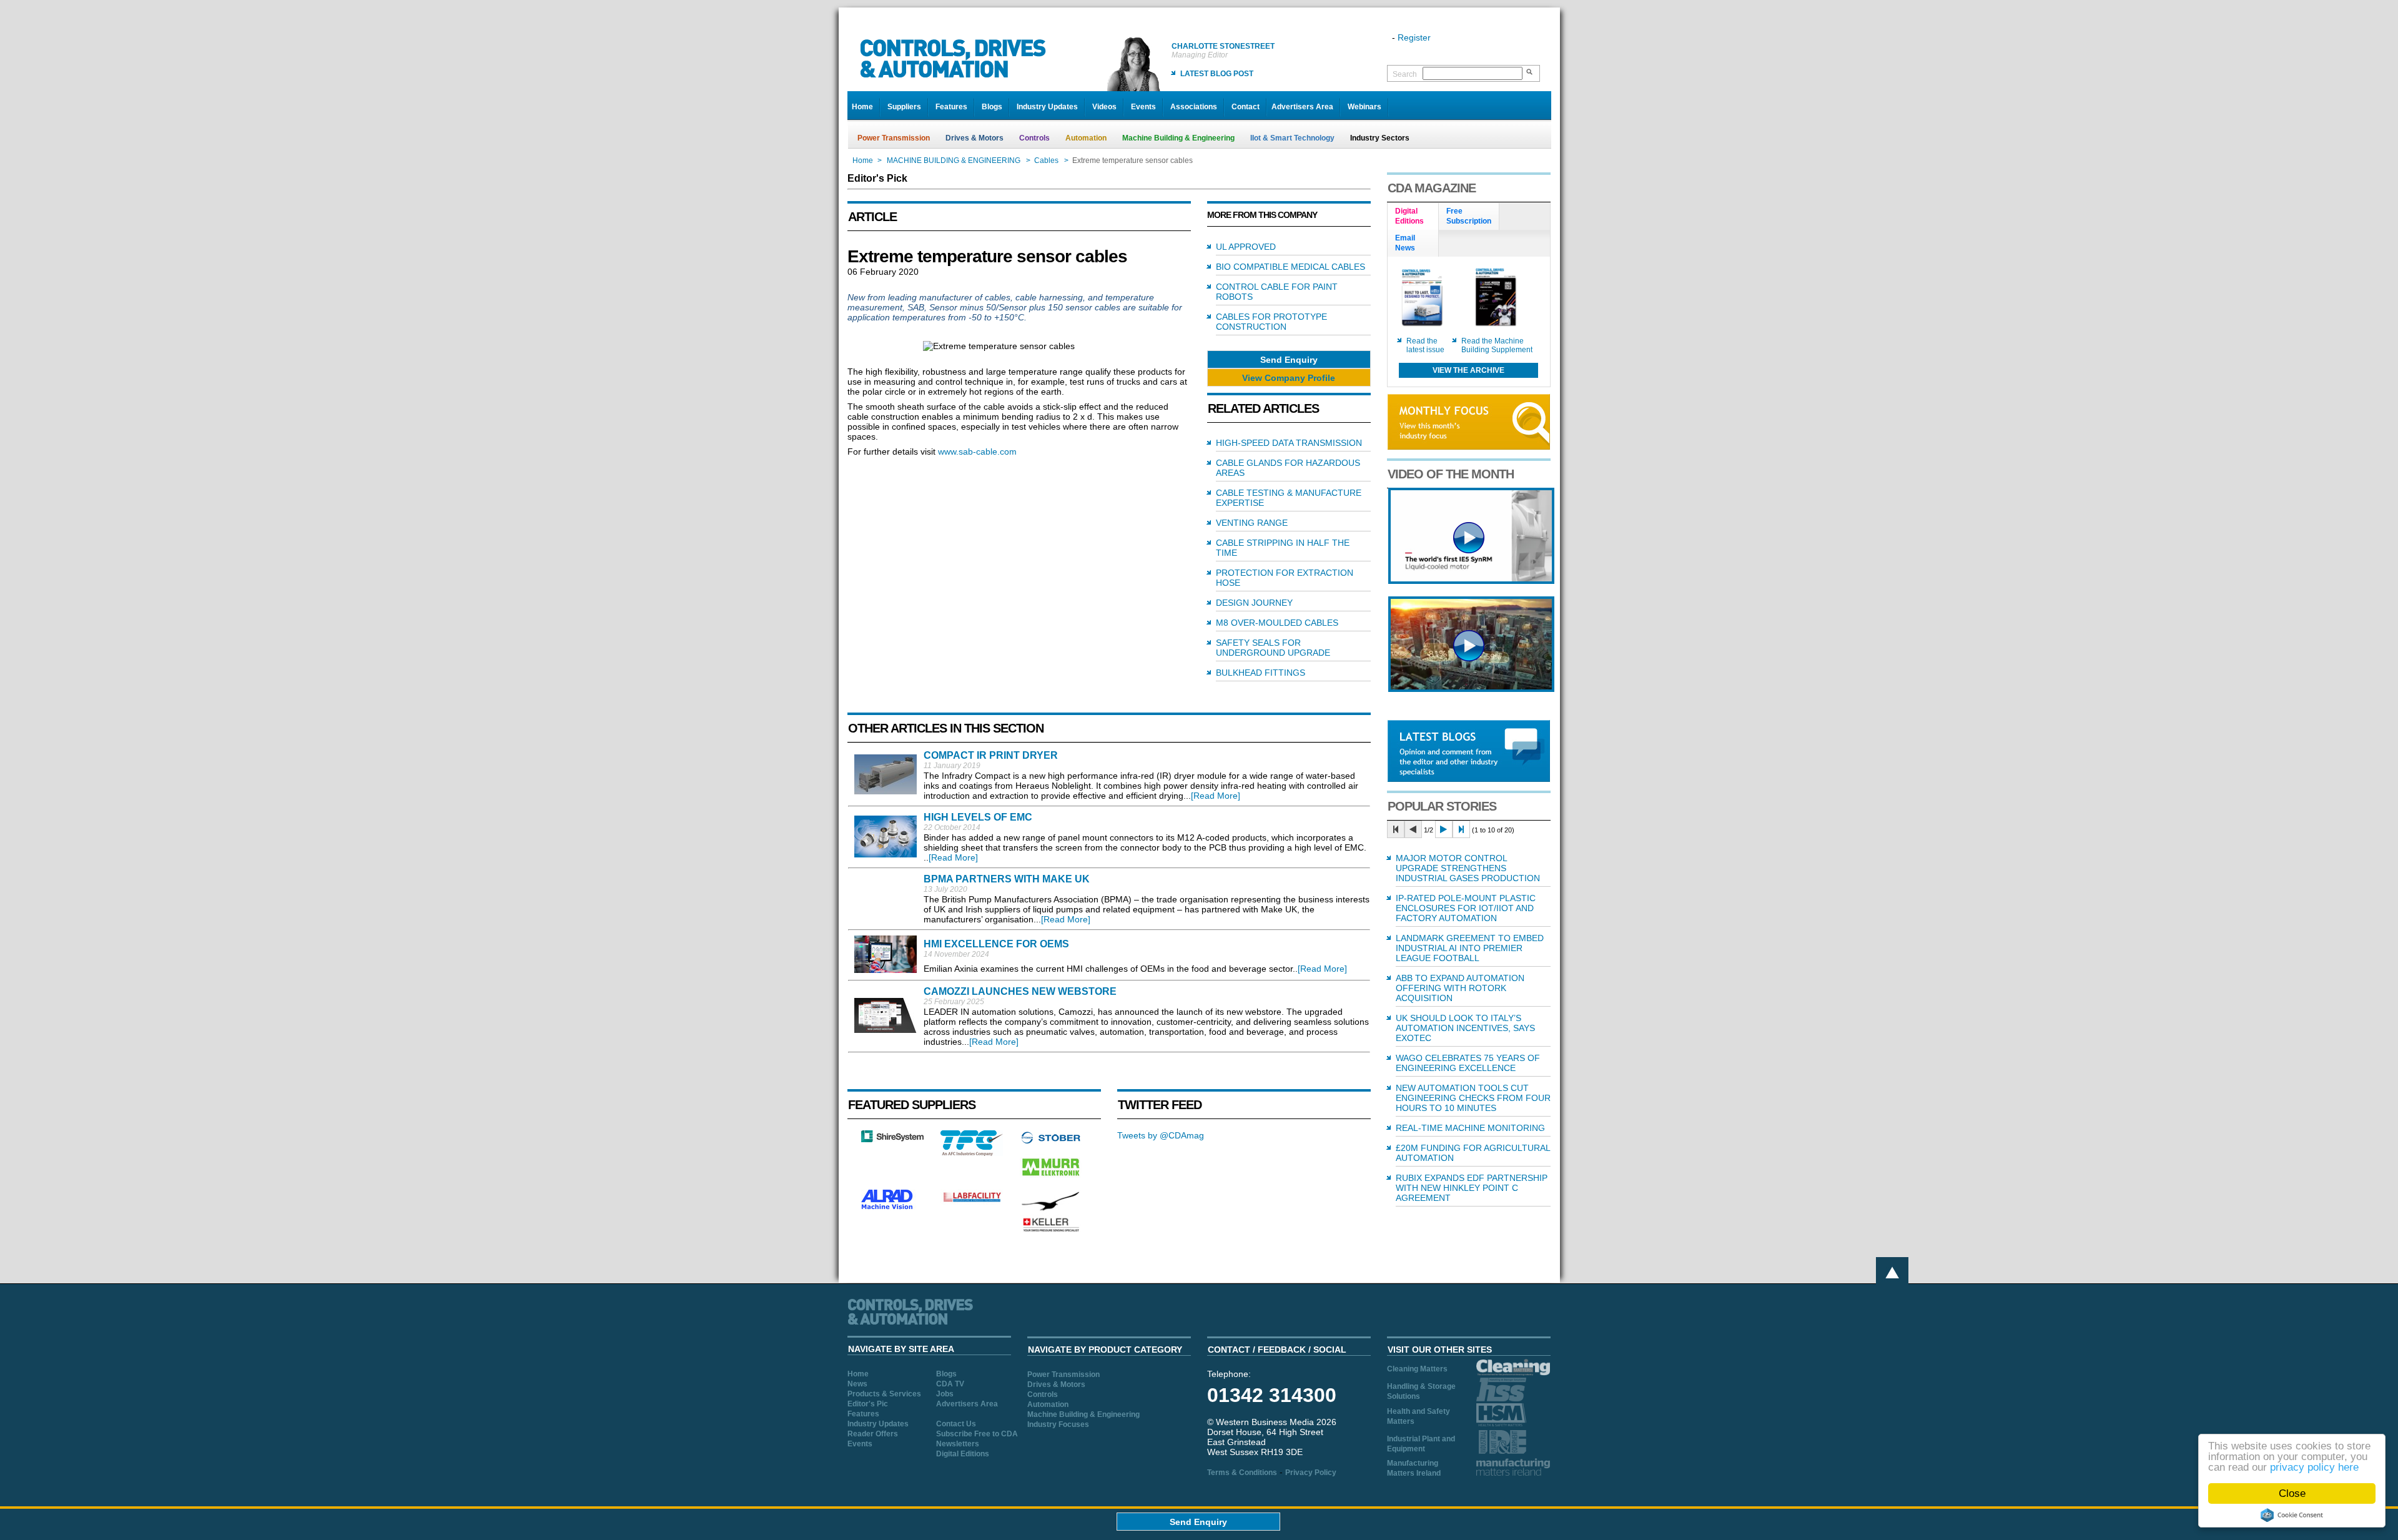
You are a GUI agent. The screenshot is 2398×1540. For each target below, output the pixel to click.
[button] (1289, 359)
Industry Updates (1047, 107)
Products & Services (884, 1394)
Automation (1086, 138)
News (857, 1384)
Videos (1104, 107)
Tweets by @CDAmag (1161, 1135)
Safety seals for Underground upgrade (1273, 648)
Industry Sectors (1380, 138)
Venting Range (1252, 523)
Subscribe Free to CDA (977, 1434)
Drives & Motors (974, 138)
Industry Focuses (1058, 1424)
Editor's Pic (868, 1404)
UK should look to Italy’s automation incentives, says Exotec (1465, 1028)
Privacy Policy (1311, 1473)
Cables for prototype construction (1271, 322)
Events (1143, 107)
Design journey (1254, 603)
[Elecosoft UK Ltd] (892, 1139)
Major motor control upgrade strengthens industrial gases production (1468, 868)
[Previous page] (1413, 829)
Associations (1194, 107)
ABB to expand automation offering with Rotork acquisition (1460, 988)
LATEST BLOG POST (1217, 74)
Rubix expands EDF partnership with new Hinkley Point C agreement (1472, 1188)
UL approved (1246, 247)
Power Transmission (894, 138)
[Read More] (1216, 796)
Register (1414, 37)
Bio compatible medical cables (1290, 267)
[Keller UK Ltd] (1051, 1230)
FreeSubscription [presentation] (1469, 216)
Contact (1246, 107)
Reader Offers (873, 1434)
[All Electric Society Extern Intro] (1471, 689)
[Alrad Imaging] (892, 1208)
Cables (1046, 160)
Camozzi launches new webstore (1020, 991)
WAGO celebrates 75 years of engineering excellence (1468, 1063)
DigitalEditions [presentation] (1409, 216)
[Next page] (1444, 829)
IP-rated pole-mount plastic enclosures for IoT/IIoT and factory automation (1466, 908)
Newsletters (958, 1444)
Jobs (945, 1394)
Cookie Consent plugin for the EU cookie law (2292, 1515)
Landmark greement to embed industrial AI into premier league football (1470, 948)
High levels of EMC (978, 817)
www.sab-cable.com (977, 452)
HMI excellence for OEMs (996, 944)
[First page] (1396, 829)
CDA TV (950, 1384)
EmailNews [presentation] (1405, 243)
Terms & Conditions (1242, 1473)
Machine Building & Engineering (1178, 138)
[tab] (1413, 217)
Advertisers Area (1302, 107)
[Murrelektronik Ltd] (1051, 1178)
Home (862, 107)
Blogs (992, 107)
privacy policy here (2314, 1467)
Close (2292, 1493)
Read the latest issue (1425, 345)
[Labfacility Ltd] (972, 1202)
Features (951, 107)
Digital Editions (963, 1454)
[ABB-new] (1471, 581)
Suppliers (904, 107)
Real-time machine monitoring (1470, 1128)
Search (1405, 74)
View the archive (1468, 370)
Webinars (1364, 107)
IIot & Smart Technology (1292, 138)
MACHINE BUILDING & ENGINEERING (954, 160)
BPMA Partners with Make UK (1007, 879)
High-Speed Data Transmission (1289, 443)
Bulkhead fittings (1261, 673)
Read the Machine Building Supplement (1497, 345)
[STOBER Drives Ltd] (1051, 1142)
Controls (1034, 138)
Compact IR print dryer (991, 755)
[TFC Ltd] (972, 1153)
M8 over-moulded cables (1277, 623)
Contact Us (956, 1424)
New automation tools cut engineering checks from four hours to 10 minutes (1473, 1098)
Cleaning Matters (1417, 1369)
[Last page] (1461, 829)
